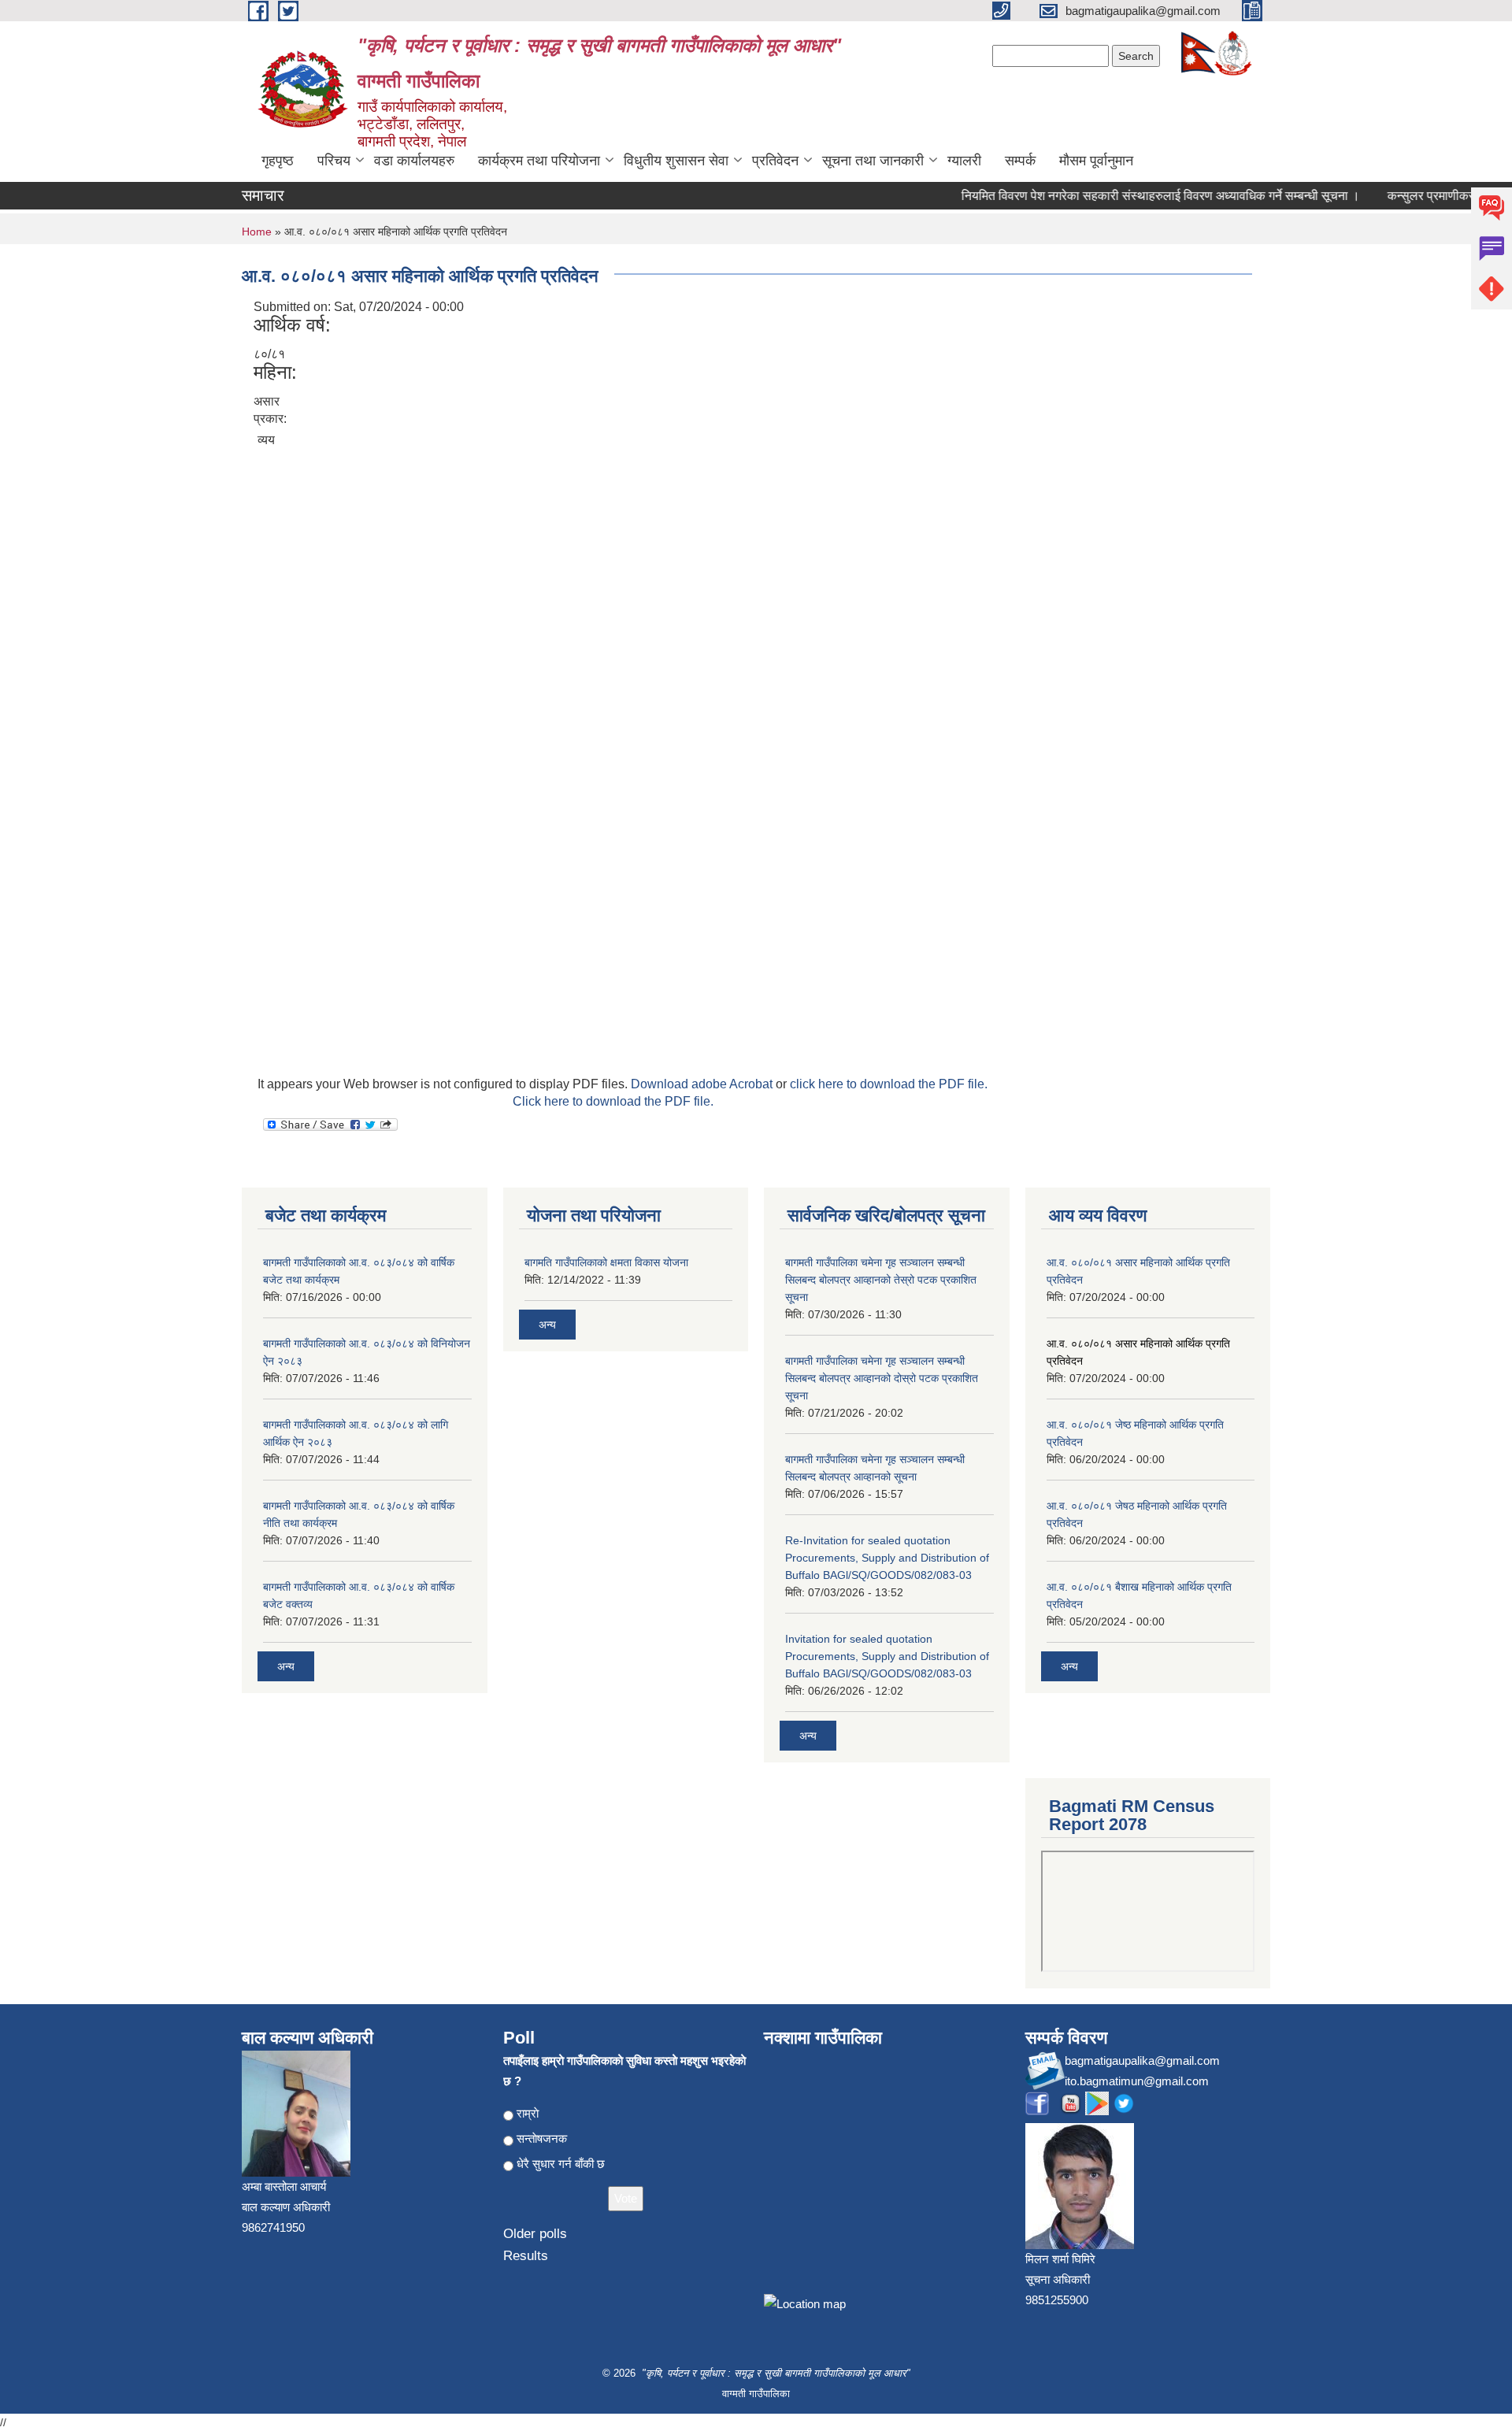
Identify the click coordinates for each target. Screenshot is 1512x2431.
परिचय (334, 161)
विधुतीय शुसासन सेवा (676, 161)
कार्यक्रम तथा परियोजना (539, 161)
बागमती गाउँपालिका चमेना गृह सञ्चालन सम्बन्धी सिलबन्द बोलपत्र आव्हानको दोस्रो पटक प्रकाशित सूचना (882, 1378)
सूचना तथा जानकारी (873, 161)
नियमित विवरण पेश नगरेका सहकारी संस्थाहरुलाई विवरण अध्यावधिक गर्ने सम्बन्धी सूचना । (1137, 196)
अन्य (286, 1666)
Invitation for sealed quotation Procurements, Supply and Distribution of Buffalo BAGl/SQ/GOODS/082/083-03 (887, 1656)
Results (526, 2256)
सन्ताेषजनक (542, 2138)
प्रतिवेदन (775, 161)
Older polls (535, 2234)
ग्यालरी (964, 161)
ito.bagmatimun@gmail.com (1137, 2081)
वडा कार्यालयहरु (414, 161)
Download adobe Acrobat (703, 1084)
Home (257, 232)
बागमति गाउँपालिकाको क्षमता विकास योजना (606, 1262)
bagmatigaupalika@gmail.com (1142, 2060)
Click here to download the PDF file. (613, 1101)
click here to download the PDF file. (889, 1084)
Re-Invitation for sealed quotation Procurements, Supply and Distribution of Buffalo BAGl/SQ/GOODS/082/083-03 (887, 1558)
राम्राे (528, 2113)
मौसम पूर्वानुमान (1096, 161)
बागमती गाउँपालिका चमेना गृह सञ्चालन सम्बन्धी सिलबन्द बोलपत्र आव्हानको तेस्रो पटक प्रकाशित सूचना (881, 1280)
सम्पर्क (1020, 161)
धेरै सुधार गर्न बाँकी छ (561, 2164)
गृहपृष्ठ (278, 161)
